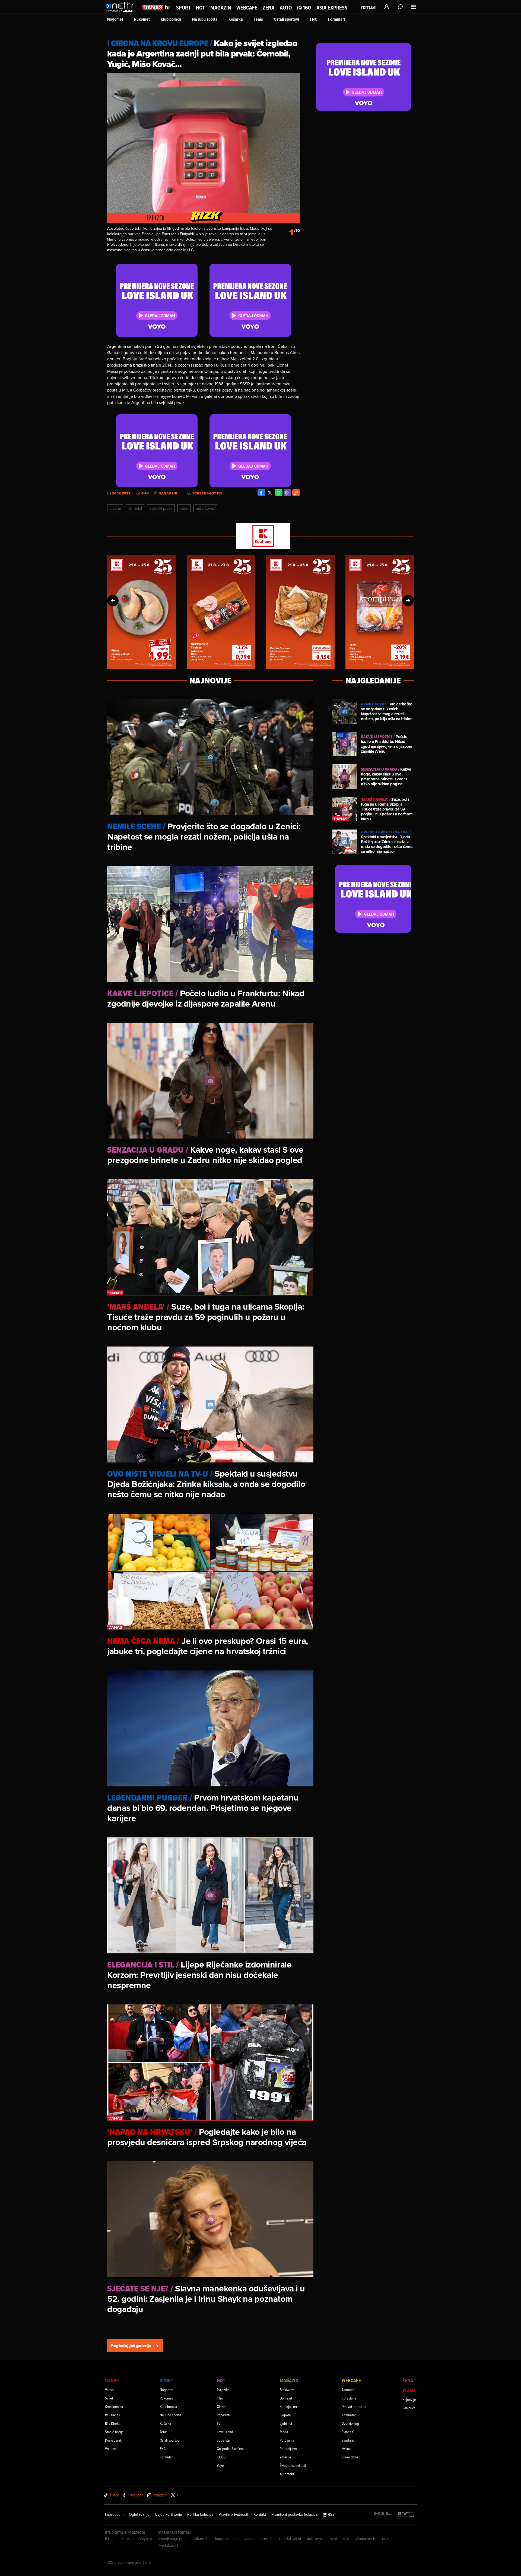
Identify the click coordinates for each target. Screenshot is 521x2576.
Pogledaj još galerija (131, 2346)
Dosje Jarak (113, 2440)
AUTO (286, 8)
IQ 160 (304, 8)
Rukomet (142, 19)
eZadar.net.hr (366, 2539)
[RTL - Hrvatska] (383, 2514)
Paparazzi (223, 2415)
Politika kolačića (200, 2514)
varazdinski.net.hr (259, 2539)
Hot (200, 8)
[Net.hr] (406, 2514)
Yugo (184, 508)
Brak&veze (287, 2390)
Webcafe (247, 8)
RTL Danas (112, 2415)
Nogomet (115, 19)
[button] (113, 601)
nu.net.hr (390, 2539)
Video (409, 2390)
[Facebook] (261, 493)
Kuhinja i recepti (292, 2406)
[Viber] (287, 493)
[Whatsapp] (279, 493)
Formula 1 (336, 19)
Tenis (258, 19)
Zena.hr (128, 2539)
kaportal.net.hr (227, 2539)
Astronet (348, 2390)
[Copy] (296, 493)
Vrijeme (111, 2449)
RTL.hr (110, 2539)
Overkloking (350, 2423)
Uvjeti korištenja (168, 2514)
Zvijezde (223, 2390)
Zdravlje (285, 2457)
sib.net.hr (202, 2539)
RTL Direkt (112, 2423)
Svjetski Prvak (161, 508)
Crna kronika (114, 2406)
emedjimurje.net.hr (173, 2539)
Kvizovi (347, 2449)
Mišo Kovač (205, 508)
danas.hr (168, 493)
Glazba (222, 2406)
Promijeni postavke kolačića (294, 2514)
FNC (314, 19)
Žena (269, 8)
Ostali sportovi (286, 19)
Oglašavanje (139, 2514)
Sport (183, 8)
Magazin (221, 8)
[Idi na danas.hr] (157, 7)
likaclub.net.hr (169, 2545)
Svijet (109, 2398)
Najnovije (409, 2399)
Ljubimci (286, 2423)
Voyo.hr (146, 2539)
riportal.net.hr (290, 2539)
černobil (135, 508)
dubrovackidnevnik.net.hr (328, 2539)
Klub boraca (171, 19)
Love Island (225, 2432)
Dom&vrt (286, 2398)
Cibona (115, 508)
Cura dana (349, 2398)
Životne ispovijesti (293, 2465)
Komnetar (349, 2415)
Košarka (236, 19)
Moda (284, 2432)
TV (219, 2423)
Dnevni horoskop (354, 2406)
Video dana (350, 2457)
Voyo (220, 2465)
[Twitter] (270, 493)
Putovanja (287, 2440)
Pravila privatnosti (233, 2514)
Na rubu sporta (205, 19)
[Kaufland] (260, 536)
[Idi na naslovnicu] (121, 12)
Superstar (224, 2440)
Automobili (288, 2474)
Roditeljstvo (288, 2449)
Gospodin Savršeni (230, 2449)
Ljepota (285, 2415)
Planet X (348, 2432)
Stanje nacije (114, 2432)
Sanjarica (409, 2408)
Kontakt (260, 2514)
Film (220, 2398)
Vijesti (109, 2390)
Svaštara (348, 2440)
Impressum (114, 2514)
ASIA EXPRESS (332, 8)
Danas (112, 2380)
